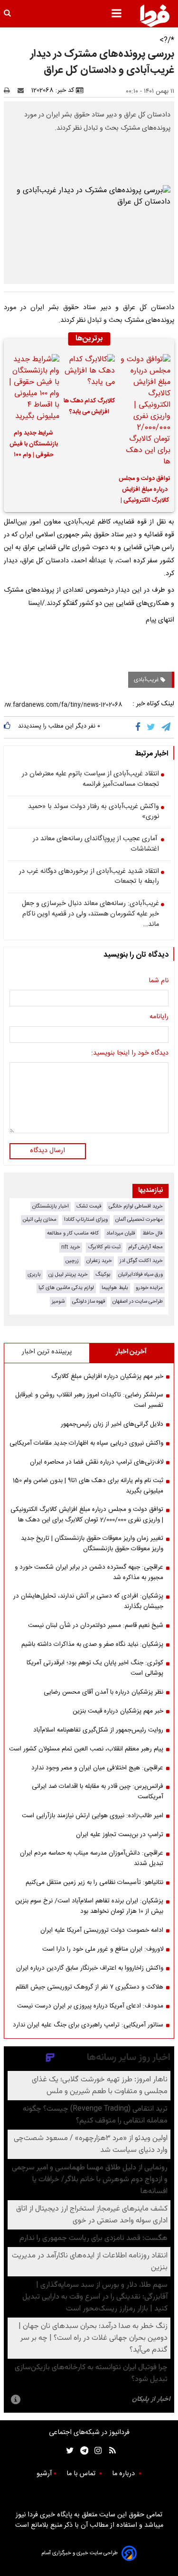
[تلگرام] (167, 727)
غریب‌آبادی (147, 680)
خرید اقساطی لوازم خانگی (136, 1206)
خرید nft (71, 1247)
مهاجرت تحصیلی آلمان (139, 1220)
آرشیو (44, 2474)
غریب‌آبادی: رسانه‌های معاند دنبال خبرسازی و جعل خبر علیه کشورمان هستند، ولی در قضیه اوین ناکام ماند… (90, 914)
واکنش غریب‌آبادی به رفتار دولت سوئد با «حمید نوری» (94, 812)
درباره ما (124, 2474)
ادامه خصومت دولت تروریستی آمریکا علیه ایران (102, 1930)
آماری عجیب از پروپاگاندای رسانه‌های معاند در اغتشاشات (96, 844)
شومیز (58, 1301)
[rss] (109, 2451)
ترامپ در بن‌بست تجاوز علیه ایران (120, 1835)
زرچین (72, 1261)
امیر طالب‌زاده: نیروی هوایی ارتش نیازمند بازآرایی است (93, 1816)
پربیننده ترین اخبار (47, 1352)
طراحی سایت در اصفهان (138, 1301)
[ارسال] (23, 90)
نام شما (159, 981)
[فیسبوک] (140, 727)
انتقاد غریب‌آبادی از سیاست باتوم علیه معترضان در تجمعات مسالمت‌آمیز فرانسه (90, 779)
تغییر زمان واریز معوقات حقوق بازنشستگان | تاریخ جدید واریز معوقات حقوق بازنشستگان (92, 1544)
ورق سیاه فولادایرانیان (141, 1275)
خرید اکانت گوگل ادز (141, 1261)
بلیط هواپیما (115, 1288)
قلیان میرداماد (121, 1233)
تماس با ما (82, 2474)
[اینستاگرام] (96, 2451)
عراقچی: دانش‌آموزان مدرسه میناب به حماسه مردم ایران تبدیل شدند (92, 1858)
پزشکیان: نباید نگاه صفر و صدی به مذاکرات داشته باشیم (92, 1644)
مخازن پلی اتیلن (40, 1220)
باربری (34, 1275)
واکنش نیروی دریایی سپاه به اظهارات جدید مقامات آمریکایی (86, 1443)
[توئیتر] (68, 2451)
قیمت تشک (89, 1206)
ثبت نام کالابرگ (104, 1247)
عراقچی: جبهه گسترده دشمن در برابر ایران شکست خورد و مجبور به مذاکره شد (89, 1572)
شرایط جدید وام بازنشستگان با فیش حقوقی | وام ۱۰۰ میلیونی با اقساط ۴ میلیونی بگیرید (34, 445)
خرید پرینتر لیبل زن (68, 1275)
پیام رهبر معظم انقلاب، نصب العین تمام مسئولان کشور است (86, 1749)
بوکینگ (103, 1275)
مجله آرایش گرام (145, 1247)
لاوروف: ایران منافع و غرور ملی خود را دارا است (103, 1949)
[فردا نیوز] (155, 16)
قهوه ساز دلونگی (89, 1301)
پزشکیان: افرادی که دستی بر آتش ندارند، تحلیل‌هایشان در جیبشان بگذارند (88, 1601)
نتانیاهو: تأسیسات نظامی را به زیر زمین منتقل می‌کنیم (94, 1883)
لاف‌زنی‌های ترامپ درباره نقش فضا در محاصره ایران (97, 1462)
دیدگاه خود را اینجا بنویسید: (130, 1054)
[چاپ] (10, 90)
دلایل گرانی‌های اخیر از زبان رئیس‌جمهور (112, 1424)
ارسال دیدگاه (47, 1151)
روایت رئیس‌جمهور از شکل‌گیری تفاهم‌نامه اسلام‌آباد (98, 1730)
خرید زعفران (99, 1261)
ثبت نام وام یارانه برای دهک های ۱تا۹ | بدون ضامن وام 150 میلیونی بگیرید (88, 1486)
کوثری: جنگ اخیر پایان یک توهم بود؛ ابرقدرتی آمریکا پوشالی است (95, 1668)
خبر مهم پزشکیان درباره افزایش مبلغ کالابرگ (107, 1377)
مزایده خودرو (149, 1288)
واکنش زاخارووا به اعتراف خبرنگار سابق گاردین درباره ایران (90, 1968)
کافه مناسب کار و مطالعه (73, 1233)
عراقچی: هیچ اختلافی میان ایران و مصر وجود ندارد (97, 1768)
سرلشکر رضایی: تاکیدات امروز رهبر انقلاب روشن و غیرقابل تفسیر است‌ (89, 1400)
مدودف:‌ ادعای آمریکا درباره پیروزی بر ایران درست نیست (90, 2006)
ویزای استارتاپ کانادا (86, 1220)
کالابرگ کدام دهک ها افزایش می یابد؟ (89, 407)
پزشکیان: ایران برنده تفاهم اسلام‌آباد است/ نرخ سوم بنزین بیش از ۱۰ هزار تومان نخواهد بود (89, 1906)
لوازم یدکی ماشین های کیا (66, 1288)
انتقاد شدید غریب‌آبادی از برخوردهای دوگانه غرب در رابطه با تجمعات (89, 877)
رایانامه (159, 1017)
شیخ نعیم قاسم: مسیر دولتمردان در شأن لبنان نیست (96, 1626)
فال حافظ (153, 1233)
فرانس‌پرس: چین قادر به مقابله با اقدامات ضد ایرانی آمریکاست (98, 1792)
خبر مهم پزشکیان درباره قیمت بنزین (118, 1711)
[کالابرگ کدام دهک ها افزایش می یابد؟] (89, 372)
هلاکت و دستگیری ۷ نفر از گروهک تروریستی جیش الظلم (89, 1987)
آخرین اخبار (131, 1352)
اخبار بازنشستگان (51, 1206)
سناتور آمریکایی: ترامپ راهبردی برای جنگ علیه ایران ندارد (88, 2025)
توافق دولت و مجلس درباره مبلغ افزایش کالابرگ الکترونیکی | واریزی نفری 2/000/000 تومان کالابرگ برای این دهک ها (145, 491)
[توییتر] (152, 727)
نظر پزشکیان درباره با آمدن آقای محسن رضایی (103, 1692)
